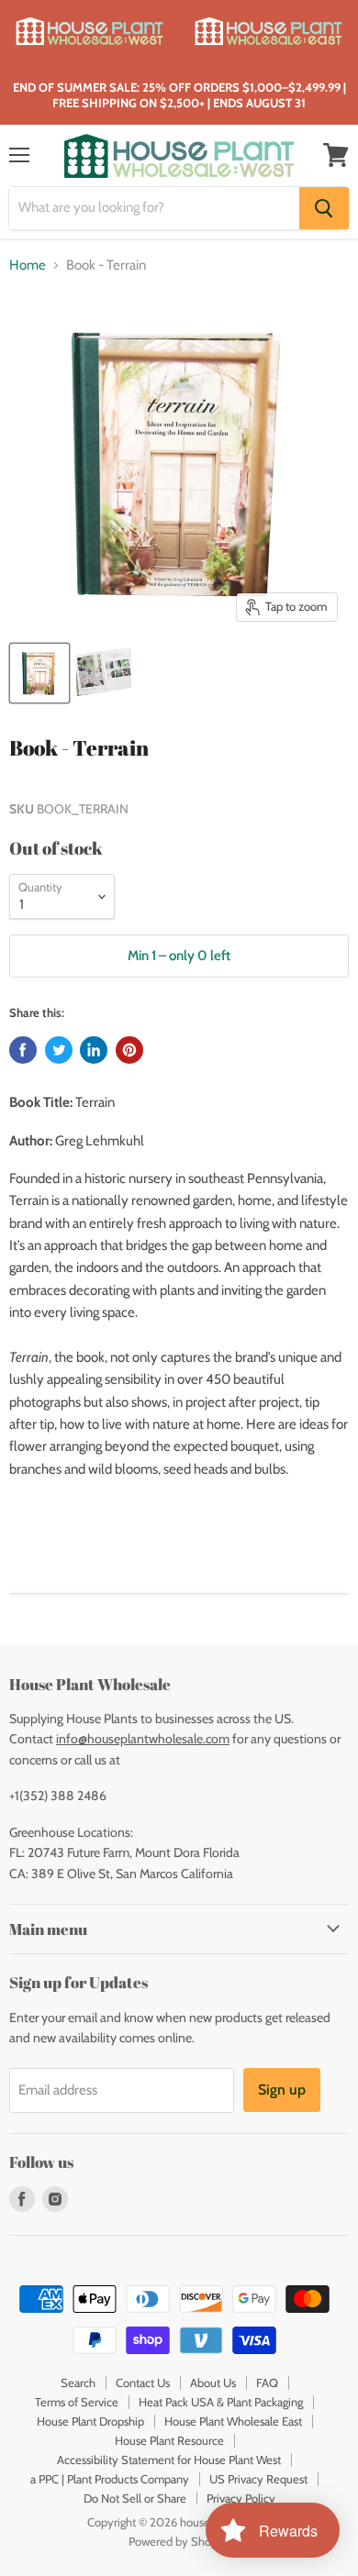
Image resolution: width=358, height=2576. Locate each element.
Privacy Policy (241, 2498)
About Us (213, 2383)
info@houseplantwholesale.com (143, 1739)
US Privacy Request (258, 2479)
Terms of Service (77, 2402)
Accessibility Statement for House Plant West (169, 2460)
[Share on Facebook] (23, 1050)
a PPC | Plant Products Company (110, 2479)
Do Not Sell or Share (135, 2498)
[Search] (324, 208)
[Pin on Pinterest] (129, 1050)
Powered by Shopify (179, 2541)
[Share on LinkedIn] (94, 1050)
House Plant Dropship (90, 2421)
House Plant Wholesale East (233, 2421)
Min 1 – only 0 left (179, 956)
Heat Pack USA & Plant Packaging (221, 2402)
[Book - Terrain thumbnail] (39, 673)
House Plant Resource (169, 2440)
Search (78, 2383)
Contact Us (143, 2383)
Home (28, 265)
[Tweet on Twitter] (59, 1050)
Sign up (282, 2090)
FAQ (267, 2383)
